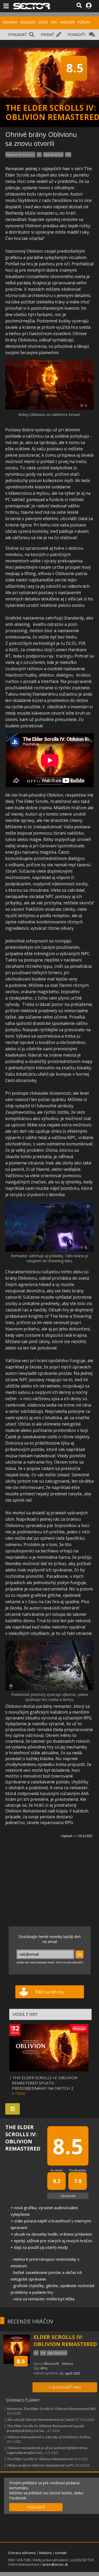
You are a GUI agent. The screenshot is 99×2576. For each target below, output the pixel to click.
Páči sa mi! (49, 1992)
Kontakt (61, 2553)
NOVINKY (10, 22)
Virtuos (67, 2364)
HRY (54, 22)
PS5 (68, 155)
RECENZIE (28, 22)
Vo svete (56, 2170)
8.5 (21, 2361)
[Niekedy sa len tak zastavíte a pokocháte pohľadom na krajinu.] (49, 1250)
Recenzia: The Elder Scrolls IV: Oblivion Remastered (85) (51, 2409)
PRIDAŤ (48, 34)
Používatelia (78, 2170)
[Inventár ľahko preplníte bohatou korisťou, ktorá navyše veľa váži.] (49, 408)
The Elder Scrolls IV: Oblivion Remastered (40, 2459)
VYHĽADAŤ (17, 34)
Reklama (45, 2553)
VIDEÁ (43, 22)
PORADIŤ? (77, 34)
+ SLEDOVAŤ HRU (65, 2387)
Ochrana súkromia (22, 2553)
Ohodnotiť (68, 2196)
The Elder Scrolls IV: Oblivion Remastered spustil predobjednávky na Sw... (45, 2428)
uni (75, 1836)
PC (39, 155)
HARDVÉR (67, 22)
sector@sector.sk (55, 2565)
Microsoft (51, 2364)
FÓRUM (84, 22)
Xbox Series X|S (53, 155)
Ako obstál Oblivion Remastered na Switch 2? (43, 2420)
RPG (44, 2368)
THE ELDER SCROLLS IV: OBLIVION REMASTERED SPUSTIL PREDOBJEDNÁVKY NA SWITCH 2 (45, 2083)
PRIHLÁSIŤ (36, 2507)
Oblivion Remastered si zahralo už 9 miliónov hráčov (49, 2437)
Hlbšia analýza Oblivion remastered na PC (41, 2465)
